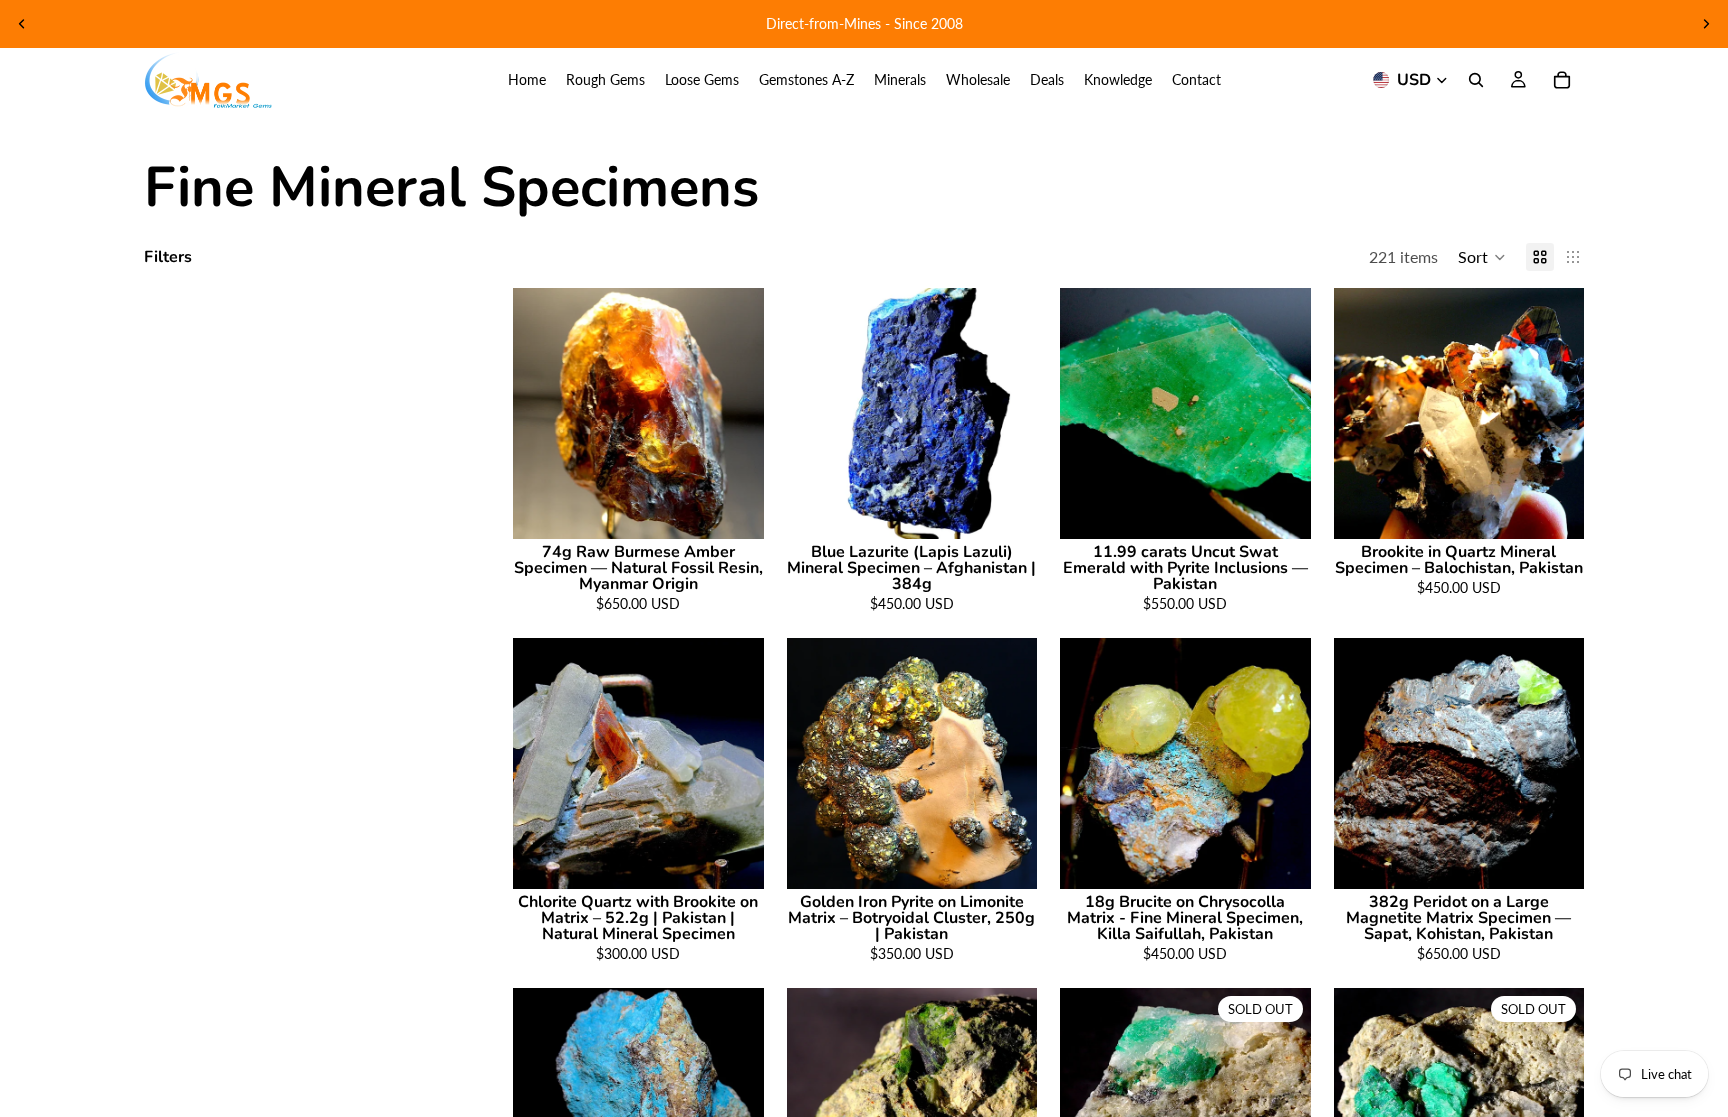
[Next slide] (1706, 24)
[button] (1482, 257)
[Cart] (1562, 80)
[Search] (1476, 80)
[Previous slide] (22, 24)
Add (750, 508)
